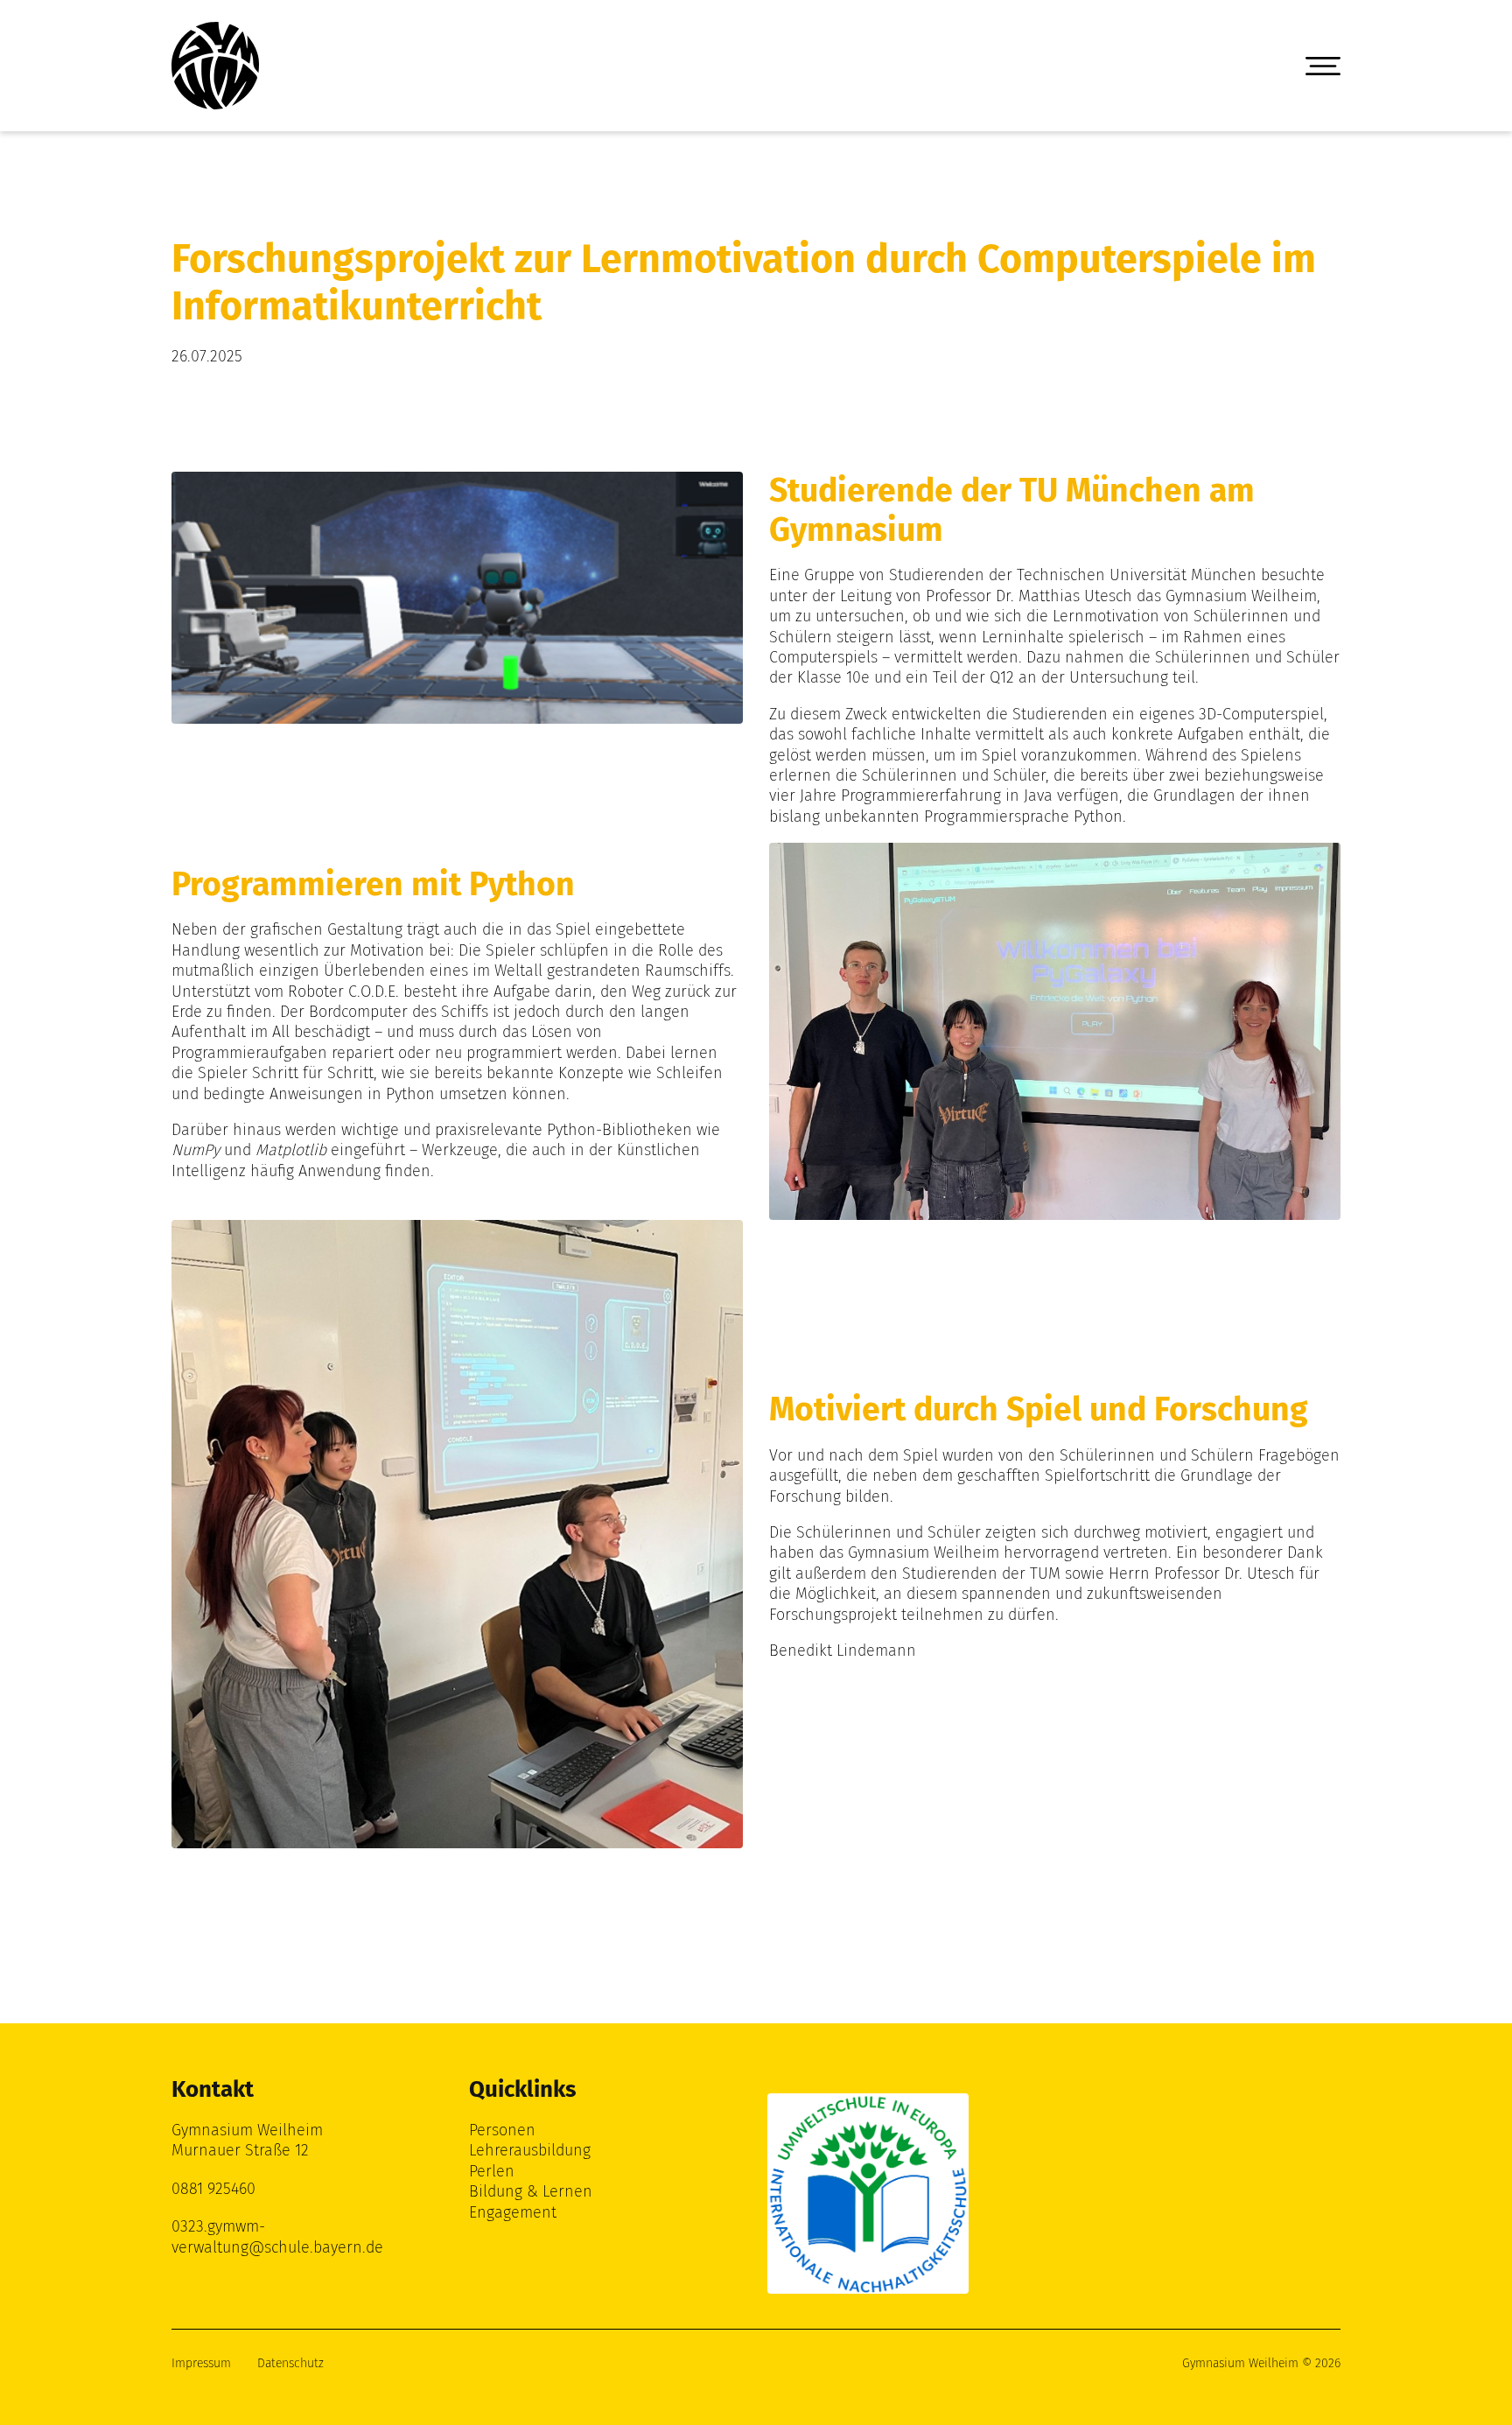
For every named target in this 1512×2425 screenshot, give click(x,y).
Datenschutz (290, 2363)
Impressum (201, 2363)
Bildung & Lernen (531, 2191)
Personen (502, 2130)
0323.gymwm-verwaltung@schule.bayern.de (277, 2236)
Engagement (513, 2212)
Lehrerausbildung (530, 2150)
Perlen (492, 2171)
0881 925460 (213, 2189)
